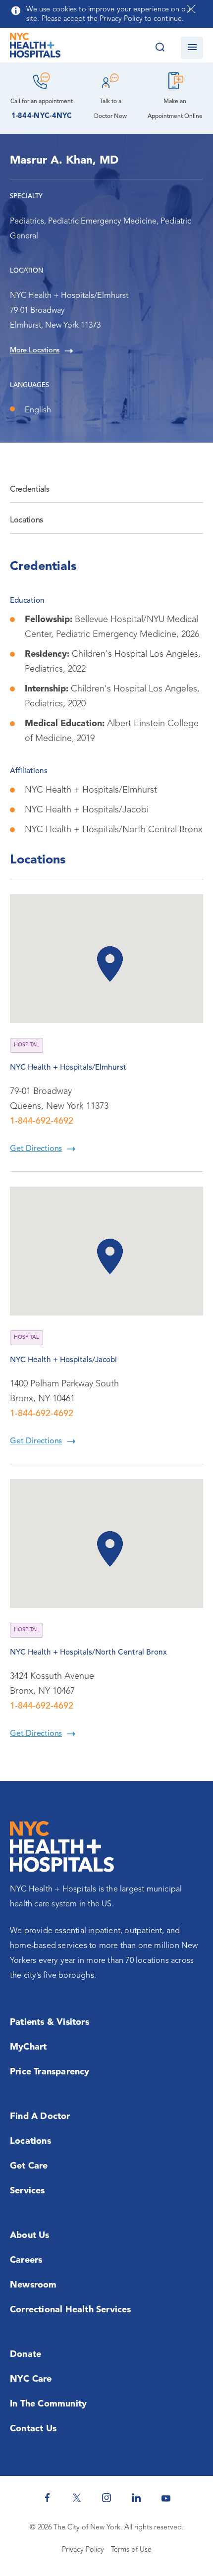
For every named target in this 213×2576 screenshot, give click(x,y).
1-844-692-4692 (42, 1121)
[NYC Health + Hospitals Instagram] (106, 2498)
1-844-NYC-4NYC (42, 116)
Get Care (29, 2166)
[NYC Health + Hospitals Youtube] (166, 2498)
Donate (26, 2354)
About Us (30, 2235)
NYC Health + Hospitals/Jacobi (63, 1360)
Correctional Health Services (71, 2310)
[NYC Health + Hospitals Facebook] (47, 2498)
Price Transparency (50, 2072)
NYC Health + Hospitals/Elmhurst (68, 1068)
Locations (27, 520)
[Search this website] (160, 48)
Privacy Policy (83, 2550)
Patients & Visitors (50, 2022)
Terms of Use (131, 2550)
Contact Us (33, 2429)
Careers (26, 2260)
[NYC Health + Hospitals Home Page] (35, 48)
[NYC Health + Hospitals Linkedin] (136, 2498)
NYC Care (31, 2379)
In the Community (48, 2404)
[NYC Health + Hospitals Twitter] (77, 2498)
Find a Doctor (40, 2117)
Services (27, 2191)
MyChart (28, 2047)
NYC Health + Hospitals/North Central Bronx (88, 1653)
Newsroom (33, 2285)
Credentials (29, 490)
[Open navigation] (192, 48)
